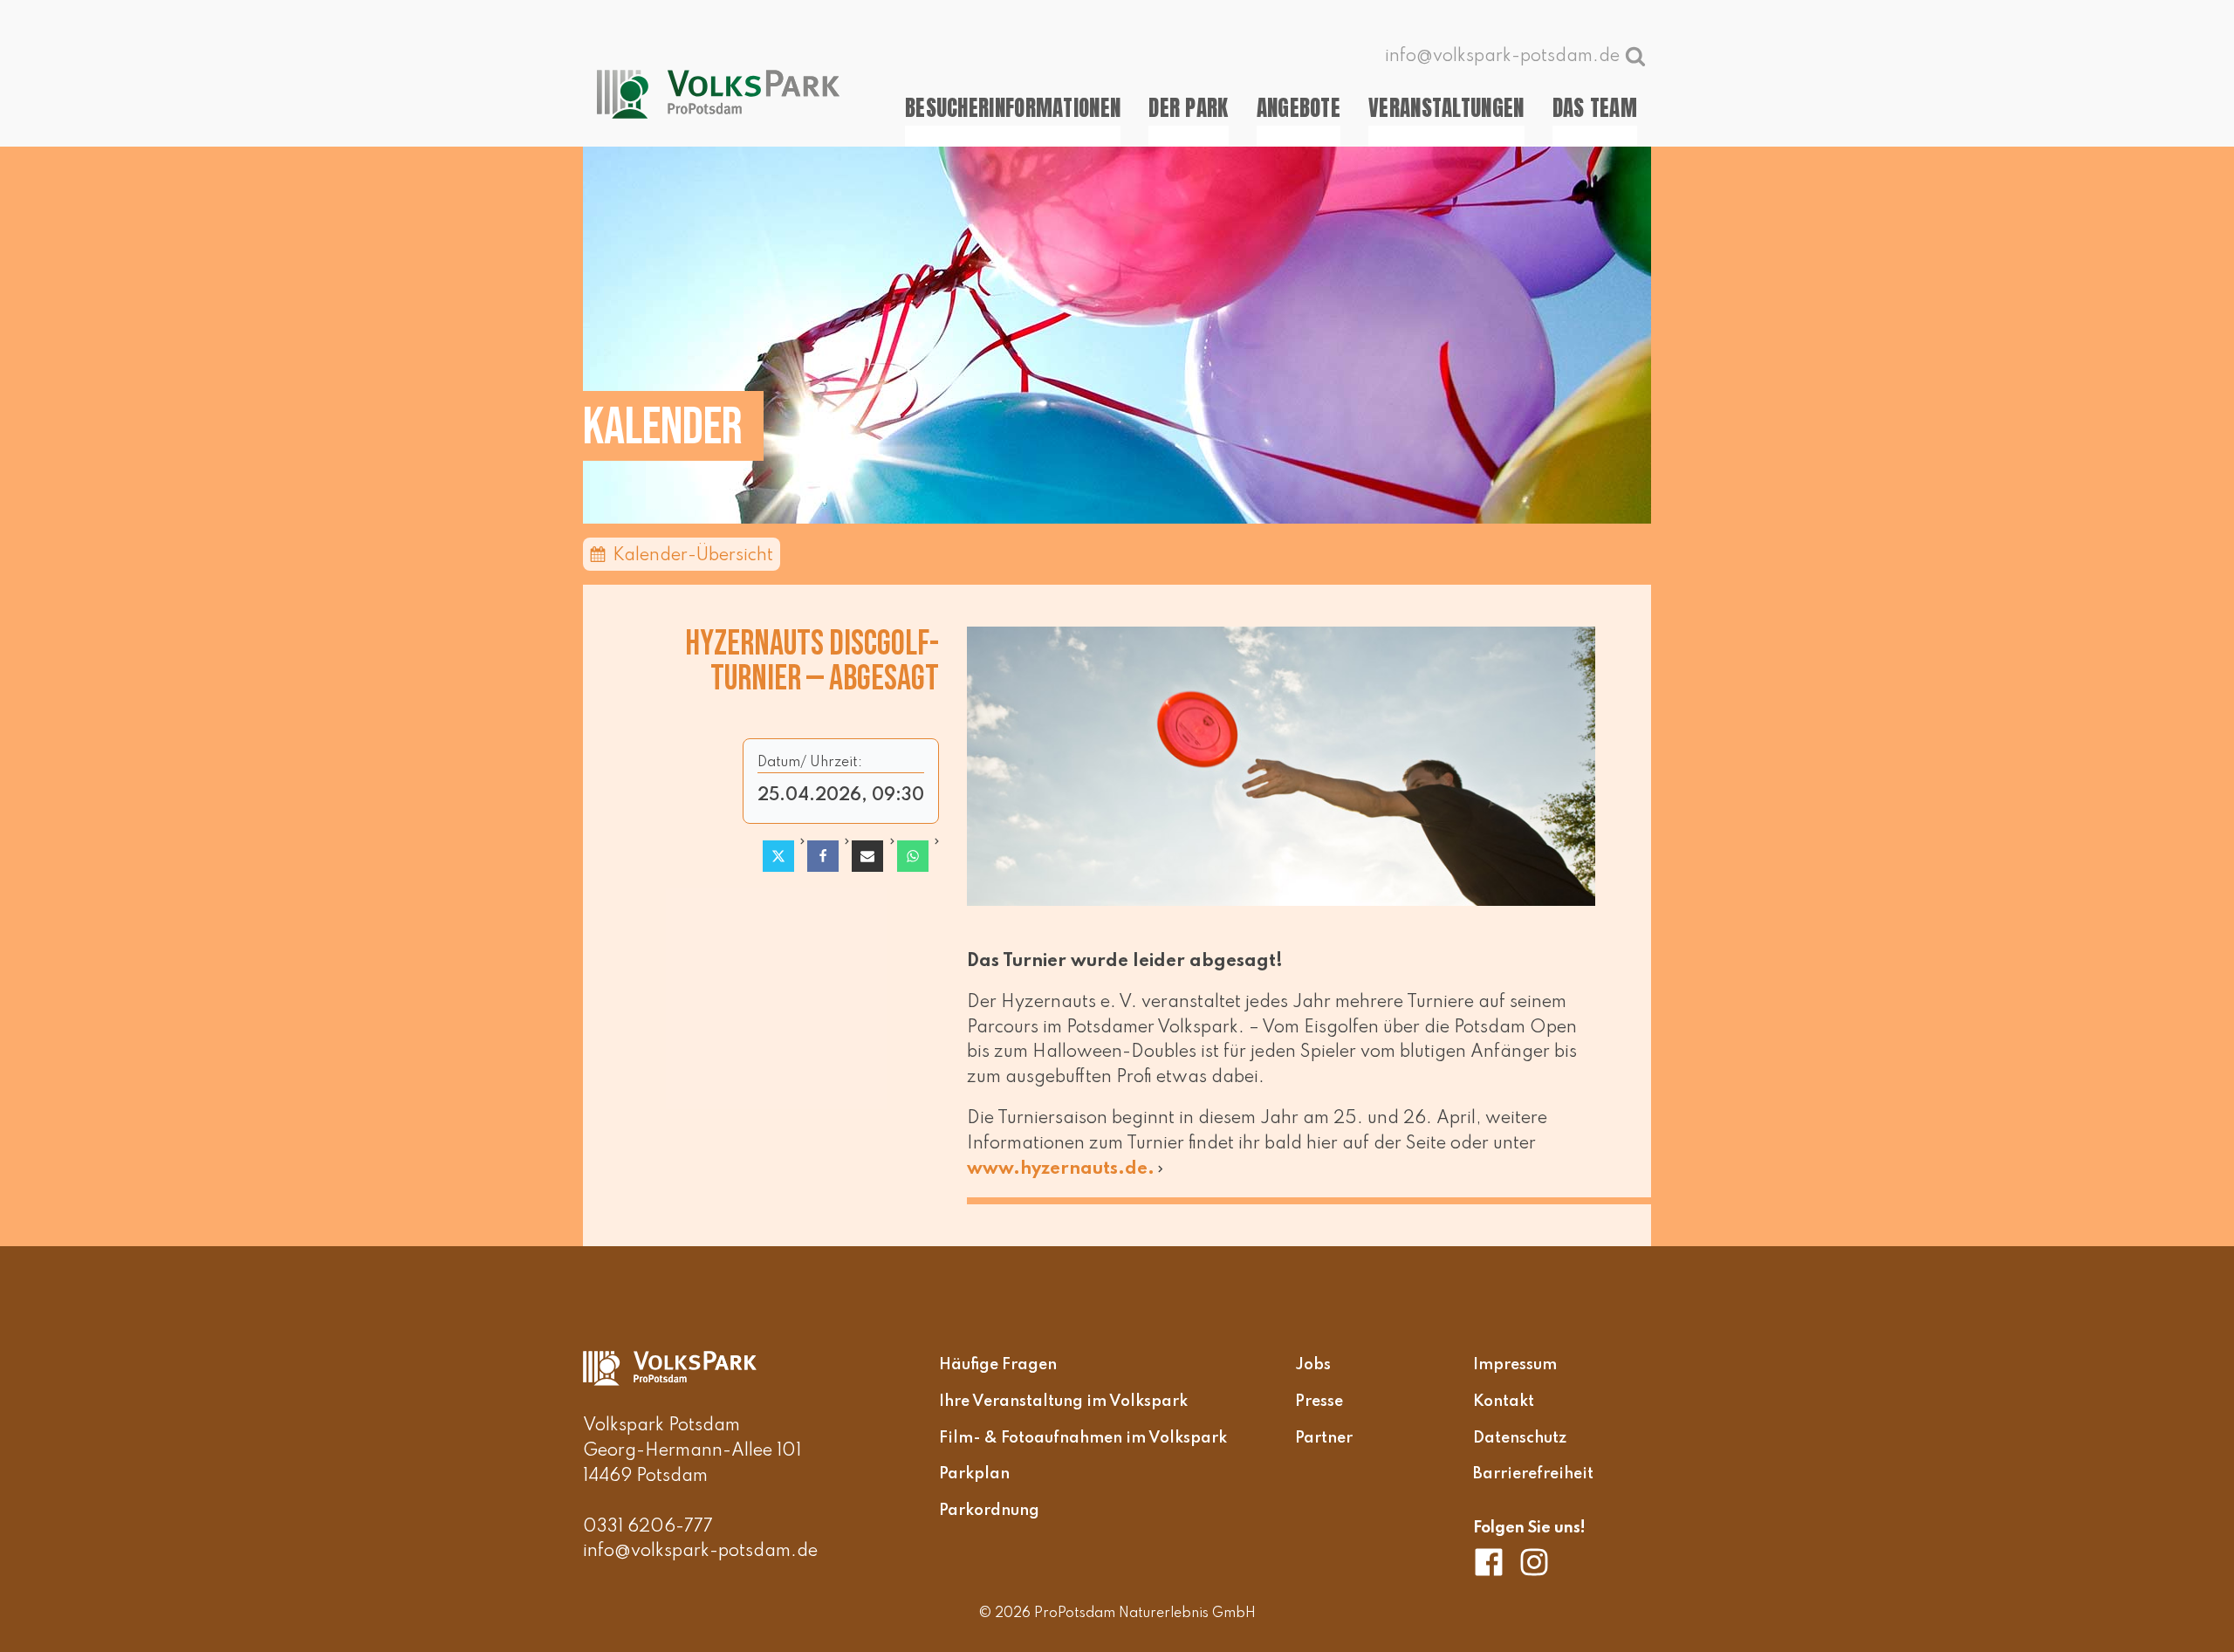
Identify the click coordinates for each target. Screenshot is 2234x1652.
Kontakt (1504, 1402)
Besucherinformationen (1013, 108)
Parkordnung (989, 1511)
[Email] (867, 856)
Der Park (1188, 108)
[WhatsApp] (913, 856)
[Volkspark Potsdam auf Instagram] (1534, 1562)
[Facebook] (823, 856)
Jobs (1313, 1365)
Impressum (1515, 1365)
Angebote (1299, 108)
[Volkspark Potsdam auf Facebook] (1496, 1562)
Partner (1324, 1438)
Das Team (1595, 108)
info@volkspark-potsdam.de (700, 1552)
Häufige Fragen (998, 1365)
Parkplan (974, 1474)
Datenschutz (1520, 1438)
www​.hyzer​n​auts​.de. (1061, 1169)
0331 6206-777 (648, 1527)
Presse (1319, 1402)
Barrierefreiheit (1533, 1474)
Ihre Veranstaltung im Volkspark (1063, 1402)
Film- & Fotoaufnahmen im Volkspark (1083, 1438)
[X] (778, 856)
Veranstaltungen (1446, 108)
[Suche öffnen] (1635, 56)
